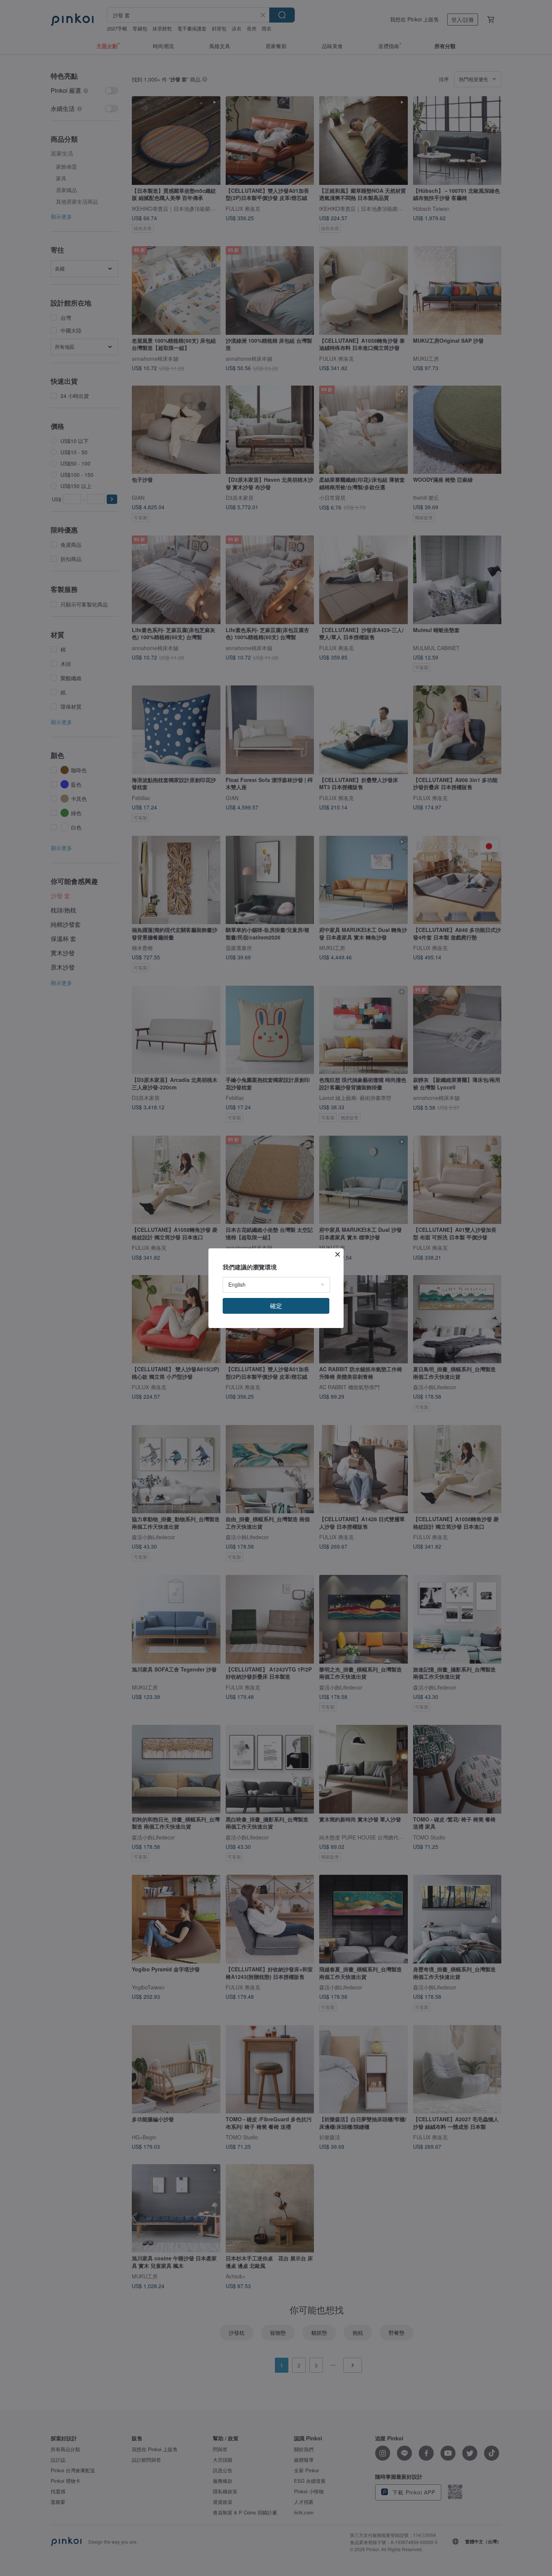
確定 (276, 1306)
